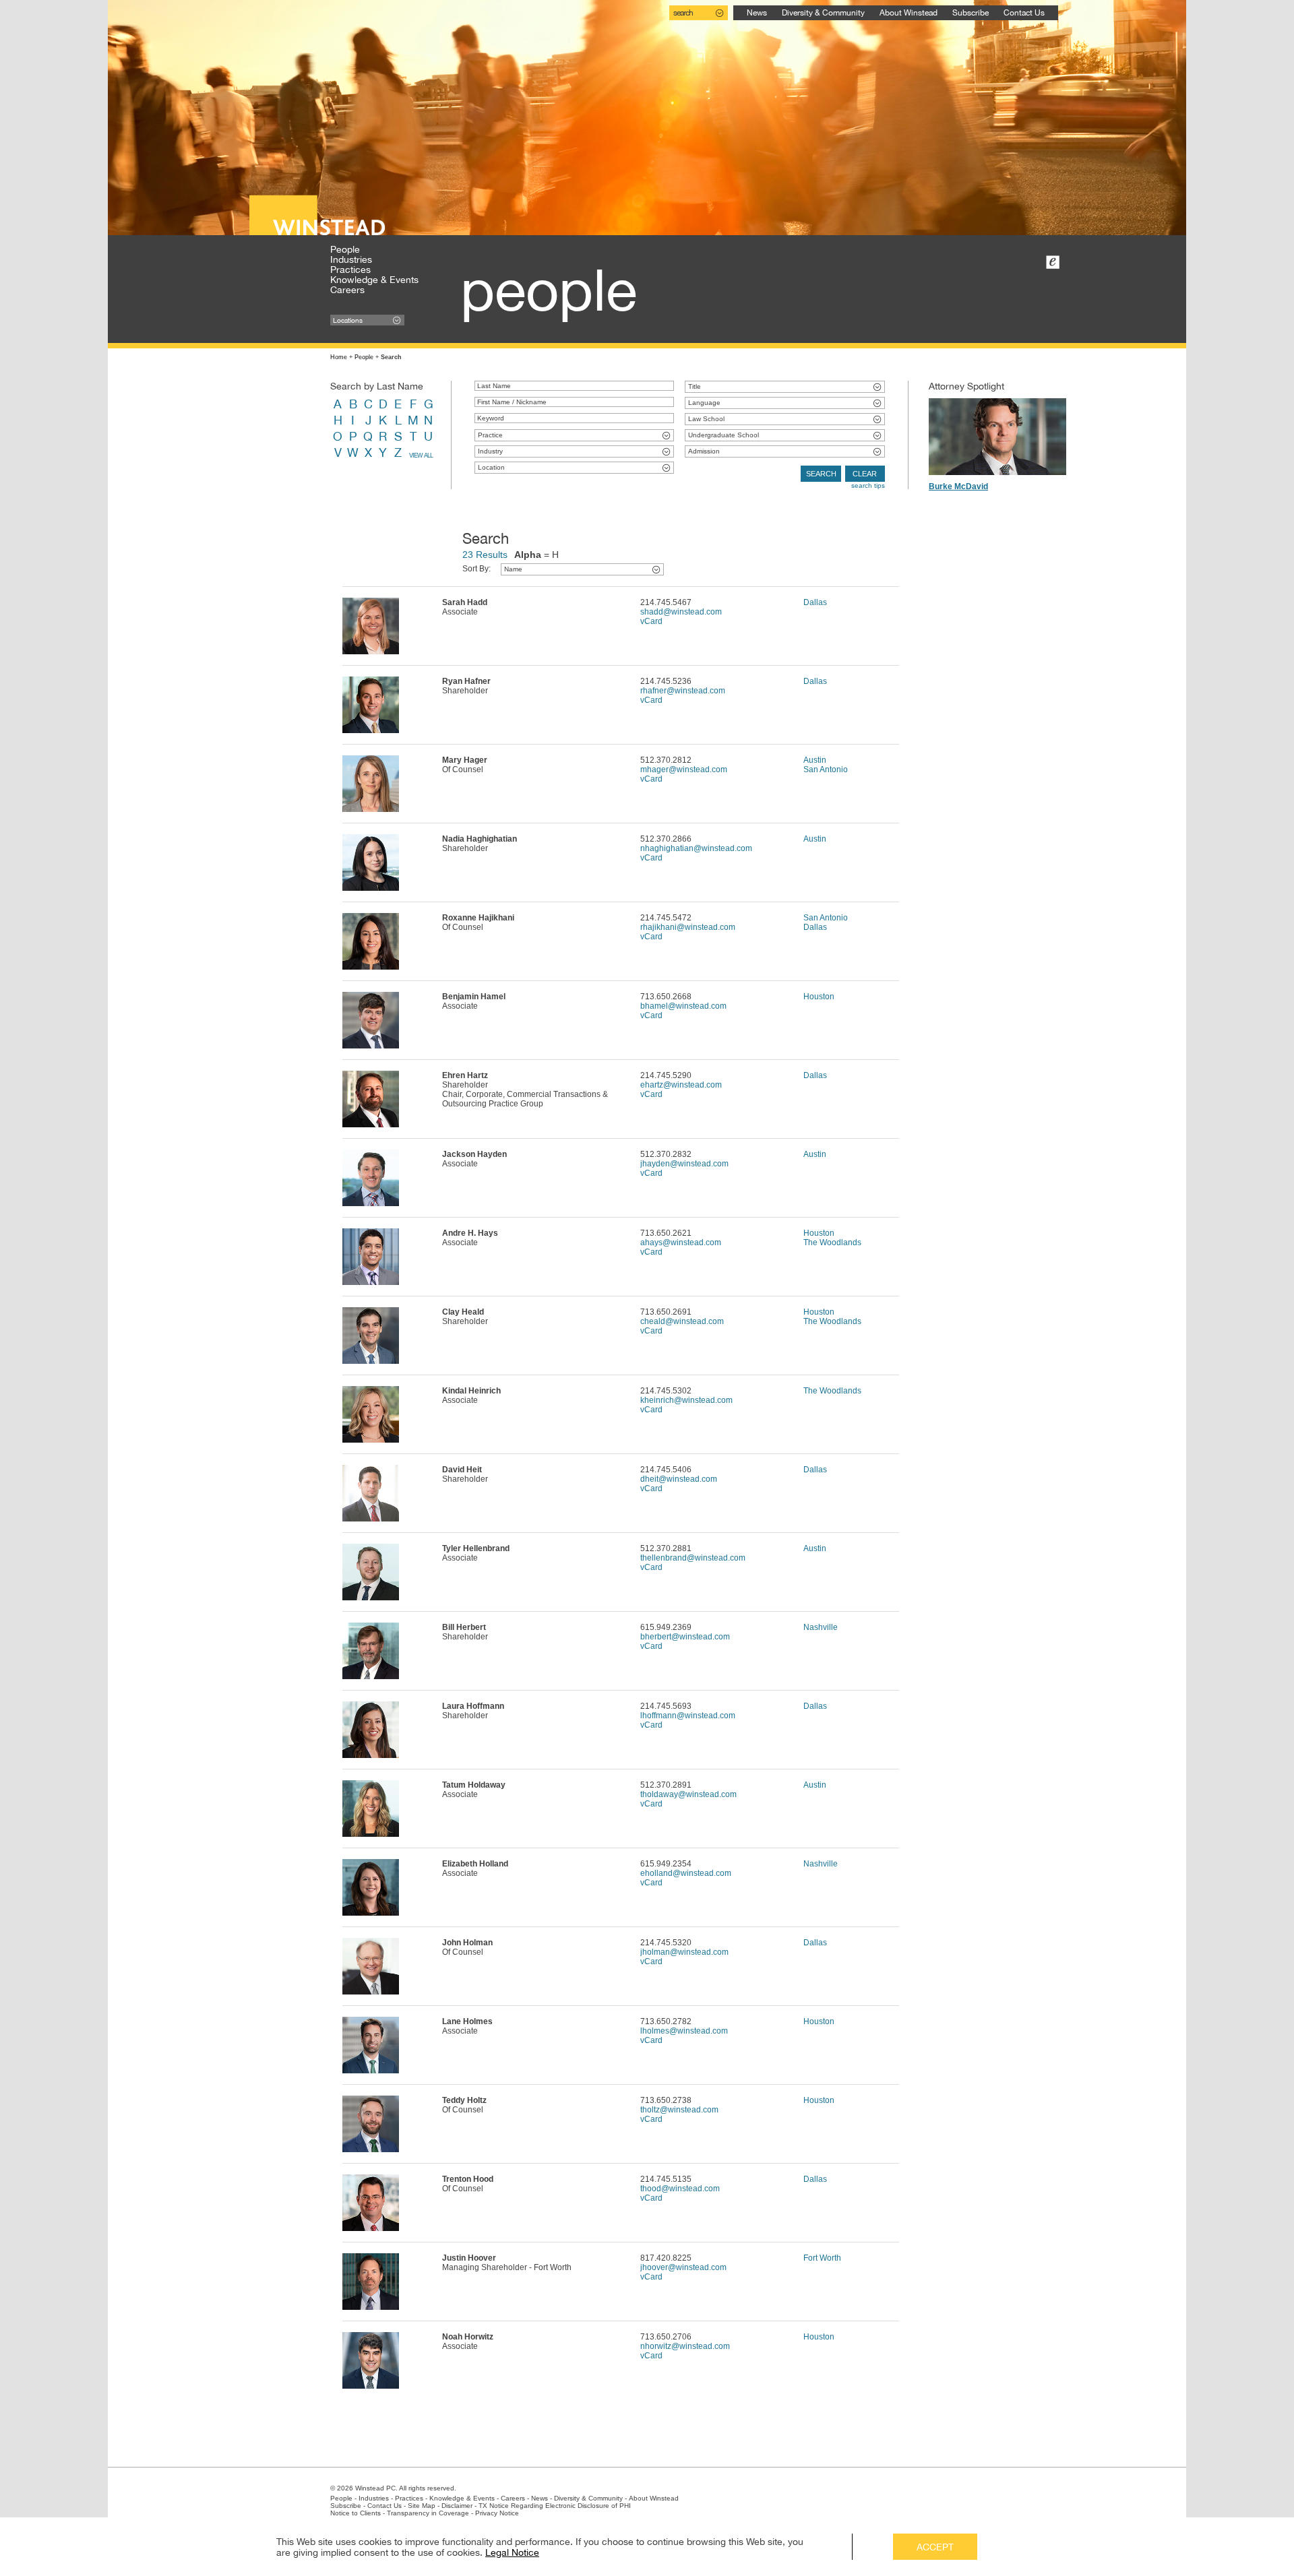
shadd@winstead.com (681, 612)
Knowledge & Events (374, 280)
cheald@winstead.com (682, 1321)
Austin (815, 760)
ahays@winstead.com (681, 1243)
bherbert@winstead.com (685, 1637)
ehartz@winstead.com (681, 1085)
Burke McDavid (958, 486)
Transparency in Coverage (428, 2513)
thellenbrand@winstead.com (693, 1558)
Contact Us (1024, 13)
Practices (350, 270)
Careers (347, 290)
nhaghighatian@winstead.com (696, 848)
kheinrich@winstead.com (686, 1400)
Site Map (422, 2506)
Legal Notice (512, 2552)
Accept (935, 2547)
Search (821, 474)
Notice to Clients (356, 2513)
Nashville (821, 1627)
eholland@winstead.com (686, 1873)
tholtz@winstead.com (679, 2110)
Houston (819, 997)
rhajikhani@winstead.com (688, 927)
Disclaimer (457, 2506)
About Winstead (908, 13)
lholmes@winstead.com (684, 2031)
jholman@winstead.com (684, 1952)
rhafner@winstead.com (683, 691)
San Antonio (826, 769)
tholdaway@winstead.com (688, 1794)
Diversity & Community (823, 13)
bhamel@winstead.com (683, 1006)
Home (339, 357)
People (345, 249)
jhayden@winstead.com (684, 1164)
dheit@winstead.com (679, 1479)
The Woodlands (832, 1243)
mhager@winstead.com (684, 769)
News (757, 13)
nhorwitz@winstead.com (685, 2346)
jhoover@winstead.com (683, 2267)
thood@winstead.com (680, 2189)
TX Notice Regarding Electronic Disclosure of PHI (555, 2506)
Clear (865, 474)
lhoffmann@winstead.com (688, 1716)
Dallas (815, 602)
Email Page (1053, 262)
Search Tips (868, 485)
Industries (351, 259)
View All (421, 455)
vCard (651, 621)
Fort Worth (822, 2258)
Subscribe (970, 13)
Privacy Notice (497, 2513)
